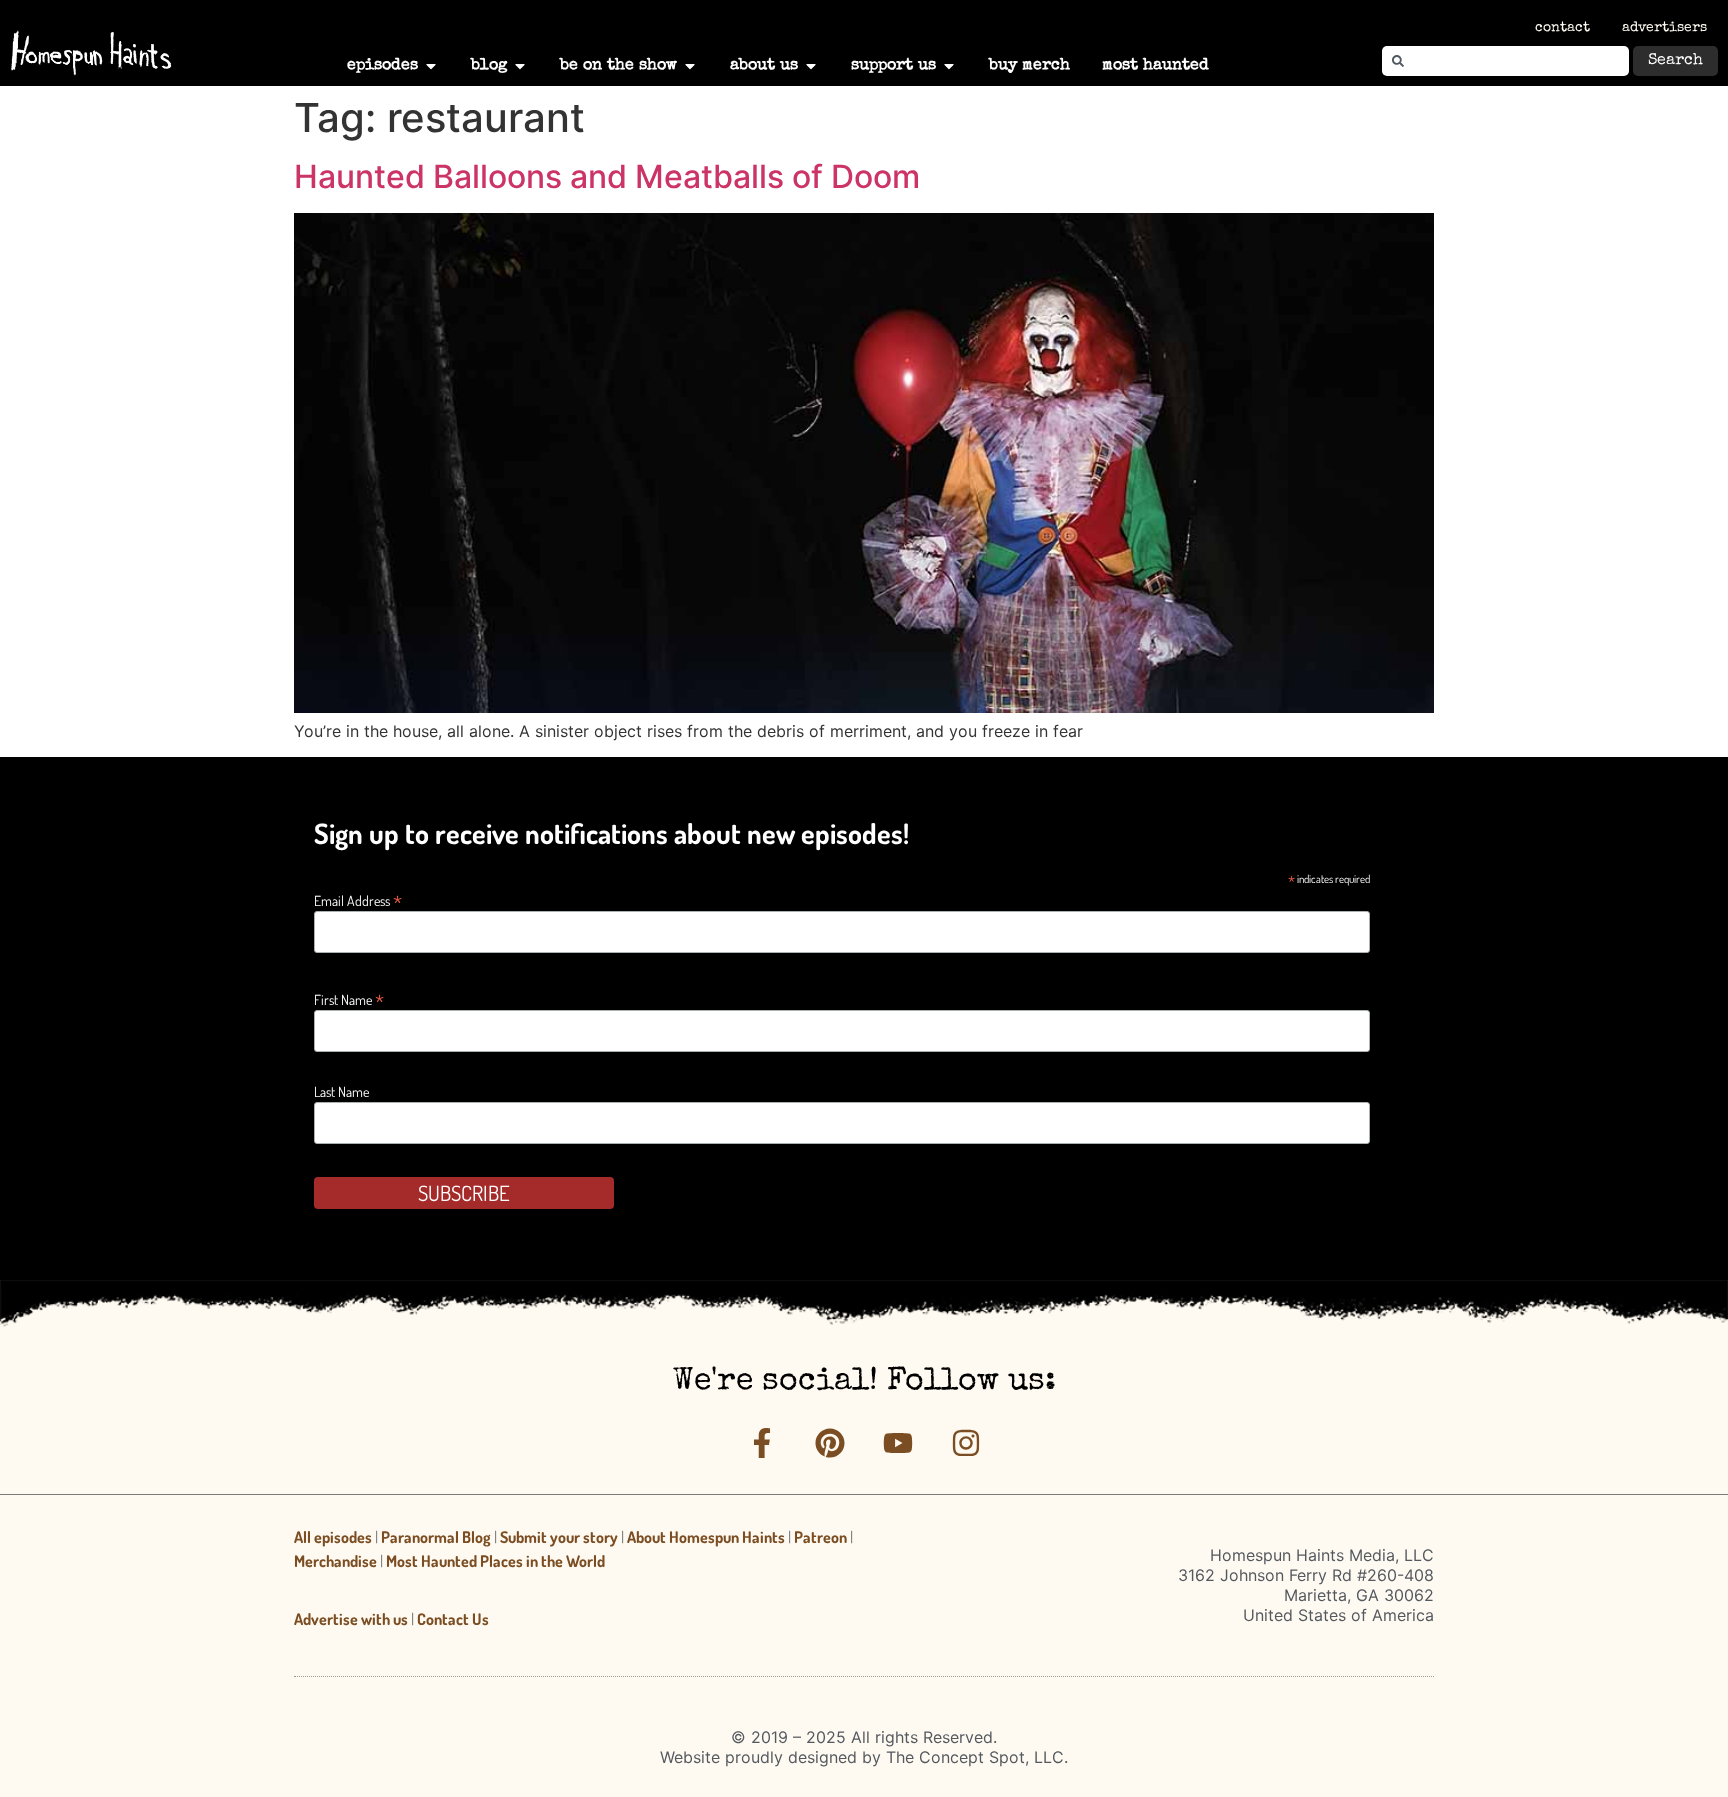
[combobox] (1505, 61)
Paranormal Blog (436, 1537)
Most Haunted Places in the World (495, 1561)
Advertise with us (351, 1619)
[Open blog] (520, 66)
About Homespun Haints (706, 1537)
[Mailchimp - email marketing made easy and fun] (1238, 1211)
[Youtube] (898, 1443)
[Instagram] (966, 1443)
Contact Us (453, 1619)
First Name (349, 997)
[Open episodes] (431, 66)
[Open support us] (949, 66)
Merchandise (335, 1561)
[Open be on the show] (690, 66)
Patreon (820, 1537)
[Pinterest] (830, 1443)
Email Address (358, 898)
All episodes (333, 1537)
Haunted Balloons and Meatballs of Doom (607, 176)
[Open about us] (811, 66)
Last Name (341, 1092)
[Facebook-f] (762, 1443)
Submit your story (559, 1537)
